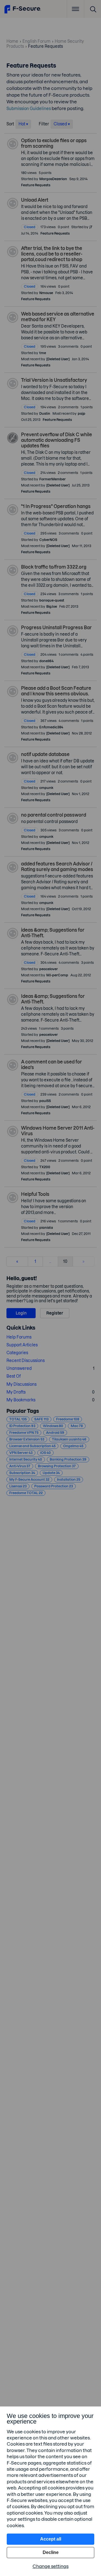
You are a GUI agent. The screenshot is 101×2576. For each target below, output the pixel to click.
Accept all (51, 2539)
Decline (51, 2552)
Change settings (50, 2566)
